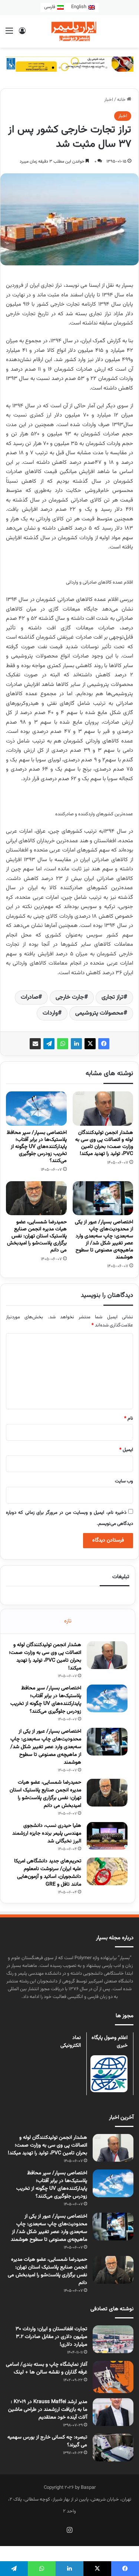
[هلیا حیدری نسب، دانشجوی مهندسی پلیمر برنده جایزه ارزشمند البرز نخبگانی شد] (107, 1836)
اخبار (109, 100)
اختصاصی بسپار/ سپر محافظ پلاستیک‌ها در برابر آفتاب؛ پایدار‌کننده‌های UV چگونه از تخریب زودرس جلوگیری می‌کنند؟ (37, 1147)
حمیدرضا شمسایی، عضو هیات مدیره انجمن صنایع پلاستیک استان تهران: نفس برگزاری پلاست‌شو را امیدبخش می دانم (37, 1236)
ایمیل (126, 1450)
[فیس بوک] (104, 1044)
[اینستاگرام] (70, 2530)
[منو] (9, 34)
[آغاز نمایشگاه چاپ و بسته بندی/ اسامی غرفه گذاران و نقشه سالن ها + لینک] (113, 2377)
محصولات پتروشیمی (99, 1013)
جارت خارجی (70, 997)
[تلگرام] (49, 1044)
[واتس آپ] (63, 1044)
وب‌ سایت (124, 1481)
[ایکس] (90, 1044)
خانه (122, 100)
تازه (68, 1621)
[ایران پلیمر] (70, 31)
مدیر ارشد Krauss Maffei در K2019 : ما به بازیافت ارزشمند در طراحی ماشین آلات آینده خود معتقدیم (48, 2410)
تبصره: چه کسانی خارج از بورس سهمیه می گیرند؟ (47, 2441)
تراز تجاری (112, 997)
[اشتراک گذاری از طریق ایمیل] (35, 1044)
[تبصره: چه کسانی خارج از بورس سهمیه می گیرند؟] (113, 2448)
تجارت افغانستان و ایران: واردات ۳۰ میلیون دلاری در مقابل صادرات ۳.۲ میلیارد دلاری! (51, 2337)
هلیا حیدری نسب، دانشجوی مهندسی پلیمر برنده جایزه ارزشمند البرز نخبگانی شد (47, 1834)
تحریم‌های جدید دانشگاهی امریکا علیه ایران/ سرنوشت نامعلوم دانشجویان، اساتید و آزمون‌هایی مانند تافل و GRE (48, 1873)
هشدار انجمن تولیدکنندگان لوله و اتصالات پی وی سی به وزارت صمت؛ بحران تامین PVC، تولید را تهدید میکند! (104, 1143)
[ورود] (22, 34)
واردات (50, 1013)
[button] (33, 68)
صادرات (29, 997)
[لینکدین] (76, 1044)
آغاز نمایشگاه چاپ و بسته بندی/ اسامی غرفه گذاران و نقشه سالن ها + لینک (47, 2368)
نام (129, 1418)
